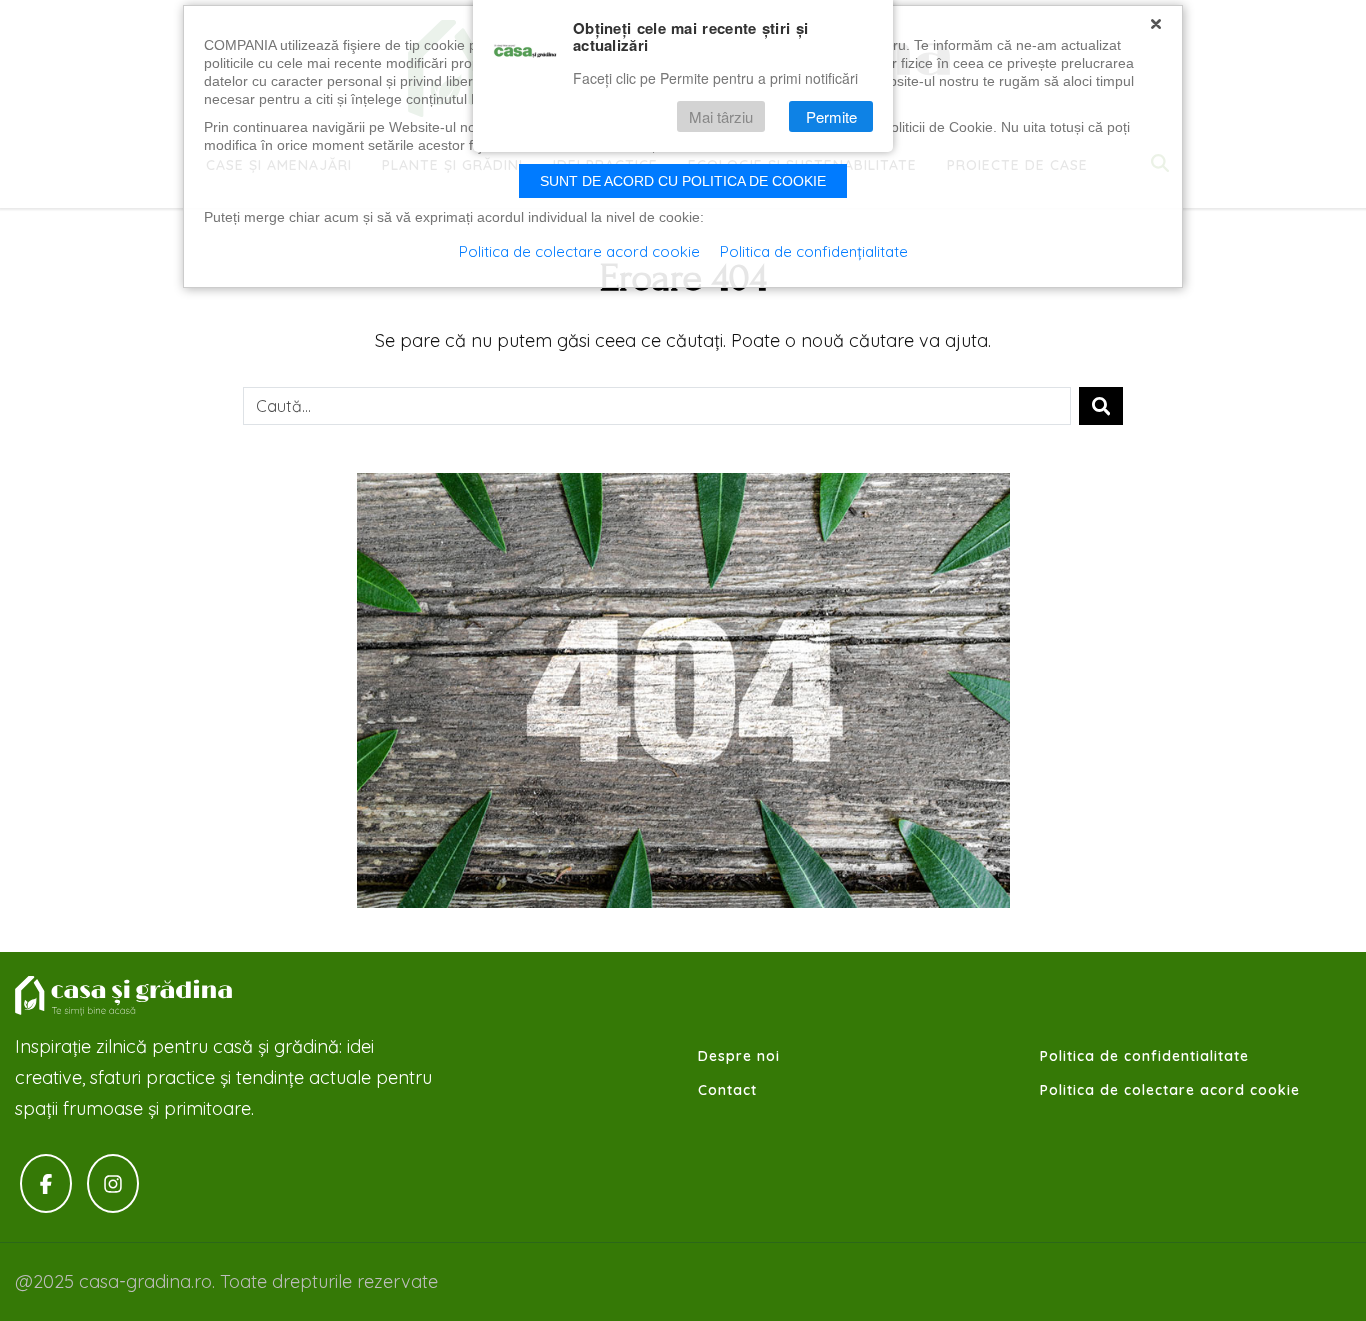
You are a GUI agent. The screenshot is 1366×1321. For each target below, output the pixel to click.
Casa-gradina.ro (125, 996)
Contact (727, 1090)
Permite (831, 116)
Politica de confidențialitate (814, 251)
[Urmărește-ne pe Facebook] (46, 1183)
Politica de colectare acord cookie (1170, 1090)
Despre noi (739, 1056)
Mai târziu (721, 116)
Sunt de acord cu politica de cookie (683, 181)
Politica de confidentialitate (1144, 1056)
